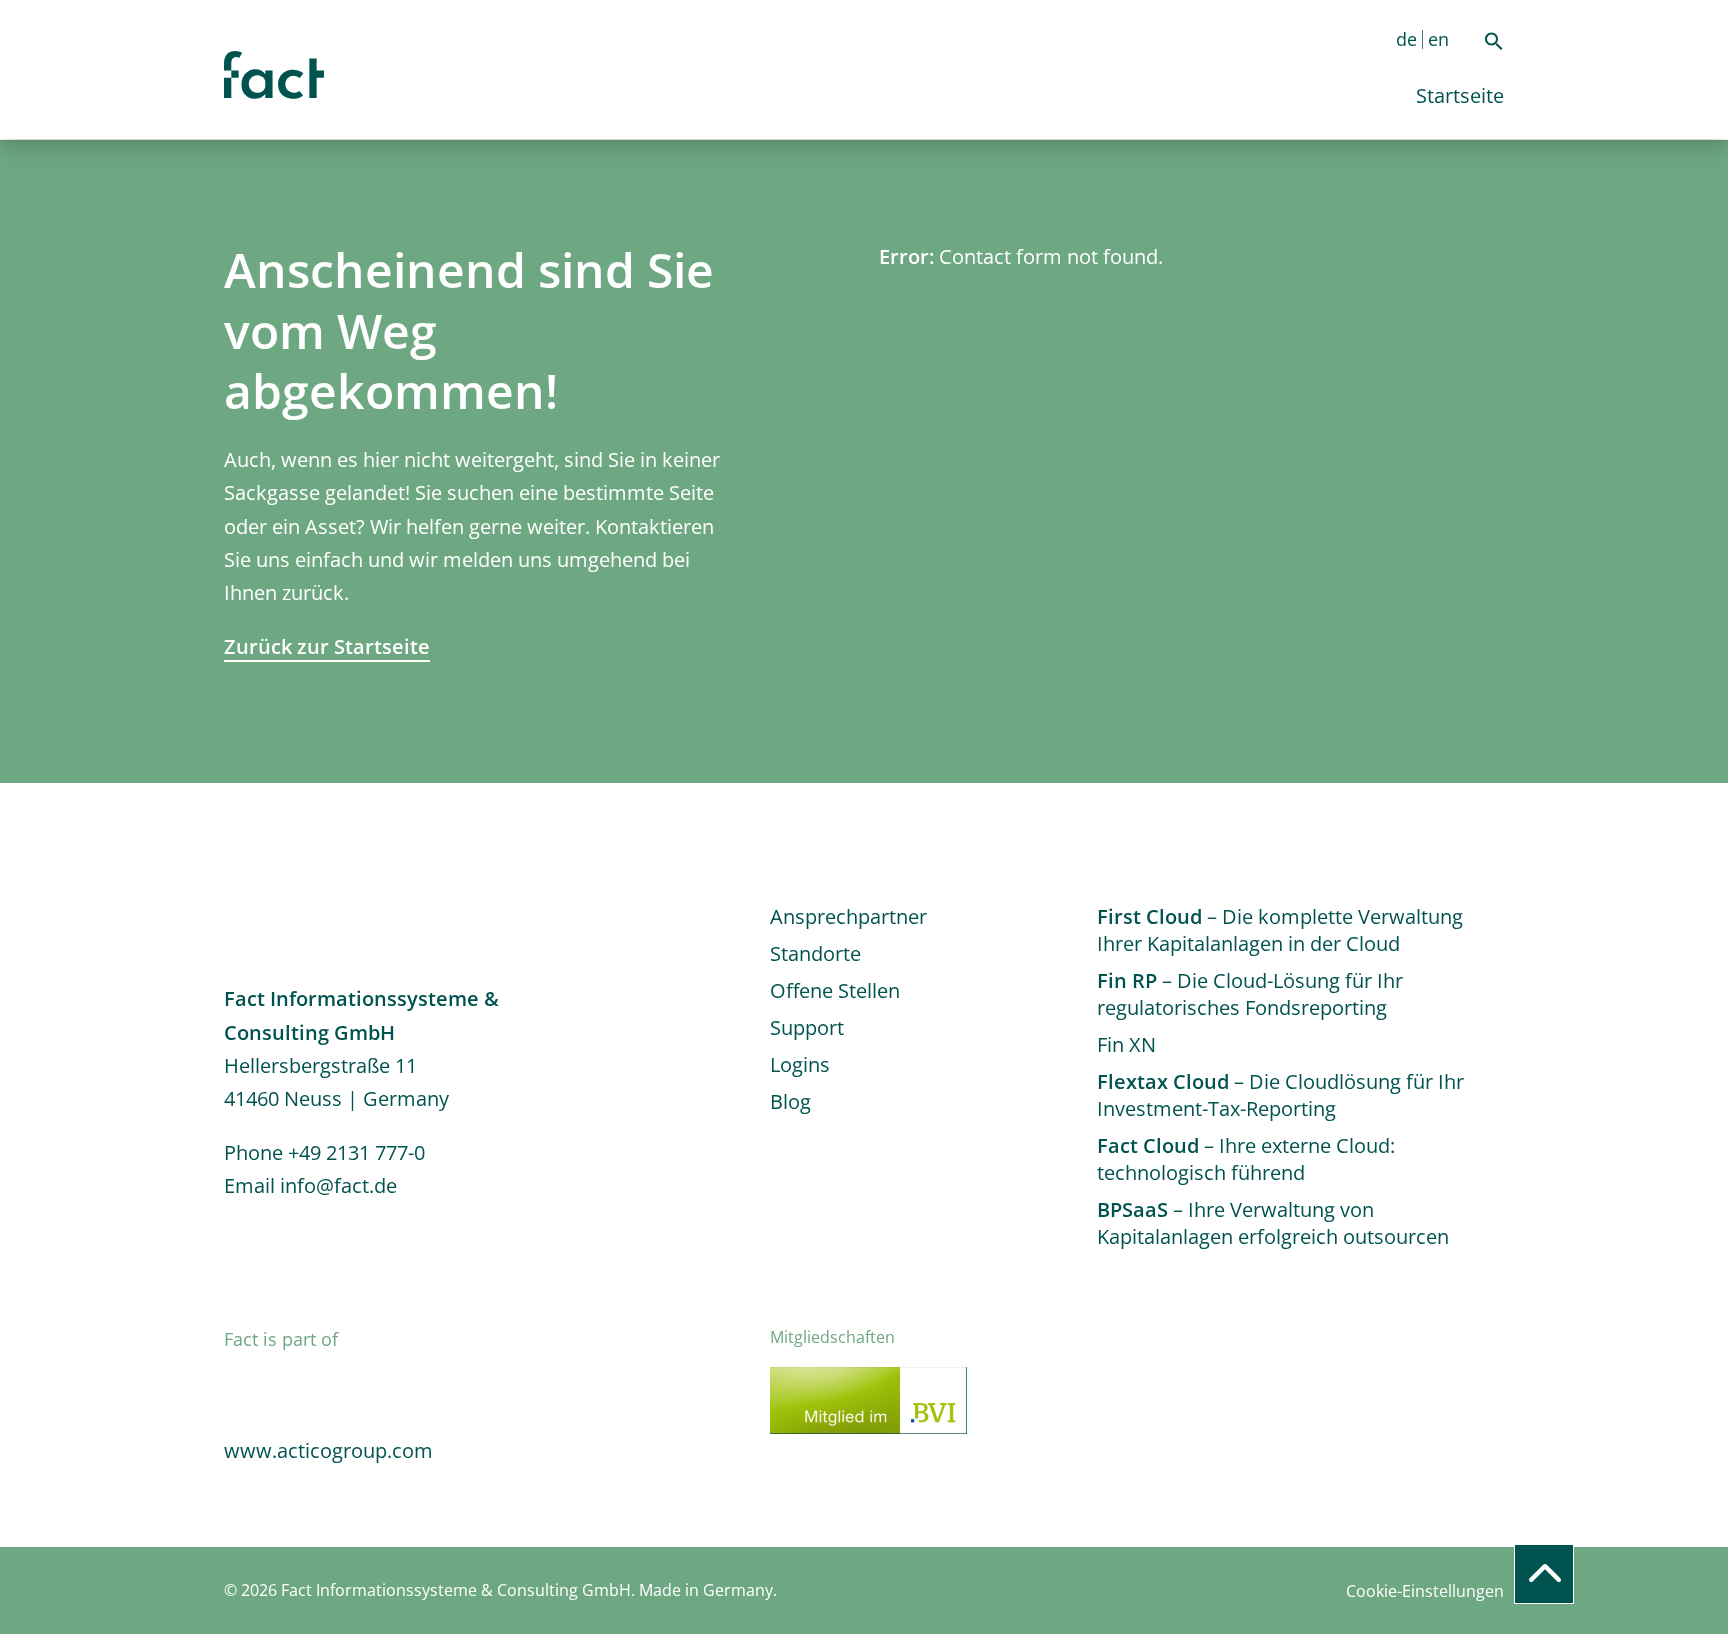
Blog (790, 1101)
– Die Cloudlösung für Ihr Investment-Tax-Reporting (1280, 1095)
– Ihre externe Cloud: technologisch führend (1246, 1159)
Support (807, 1027)
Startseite (1460, 95)
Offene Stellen (835, 990)
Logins (800, 1064)
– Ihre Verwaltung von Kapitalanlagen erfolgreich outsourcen (1273, 1223)
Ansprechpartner (848, 916)
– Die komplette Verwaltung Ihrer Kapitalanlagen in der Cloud (1280, 930)
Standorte (815, 953)
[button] (1494, 43)
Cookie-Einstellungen (1425, 1591)
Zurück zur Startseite (327, 646)
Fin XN (1126, 1044)
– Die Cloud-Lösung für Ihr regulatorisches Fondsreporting (1250, 994)
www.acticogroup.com (328, 1450)
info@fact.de (338, 1185)
